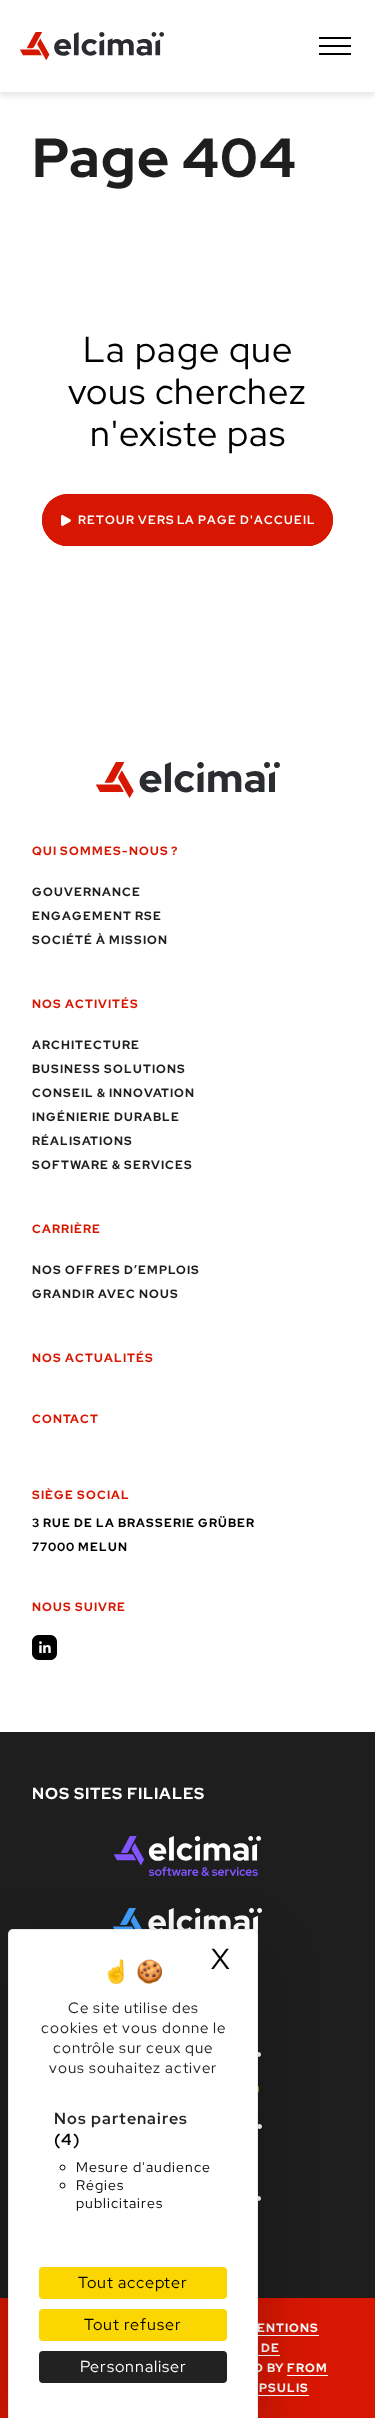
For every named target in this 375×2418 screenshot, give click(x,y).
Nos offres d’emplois (116, 1270)
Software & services (112, 1165)
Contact (65, 1419)
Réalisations (82, 1141)
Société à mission (100, 940)
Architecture (86, 1045)
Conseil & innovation (113, 1093)
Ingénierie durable (106, 1117)
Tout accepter (133, 2282)
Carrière (66, 1229)
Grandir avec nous (105, 1294)
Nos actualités (93, 1358)
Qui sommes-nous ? (105, 851)
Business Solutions (109, 1069)
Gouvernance (86, 892)
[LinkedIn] (44, 1647)
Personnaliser (133, 2366)
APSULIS (279, 2388)
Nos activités (85, 1004)
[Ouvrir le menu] (335, 46)
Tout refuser (133, 2324)
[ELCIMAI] (92, 46)
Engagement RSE (97, 916)
